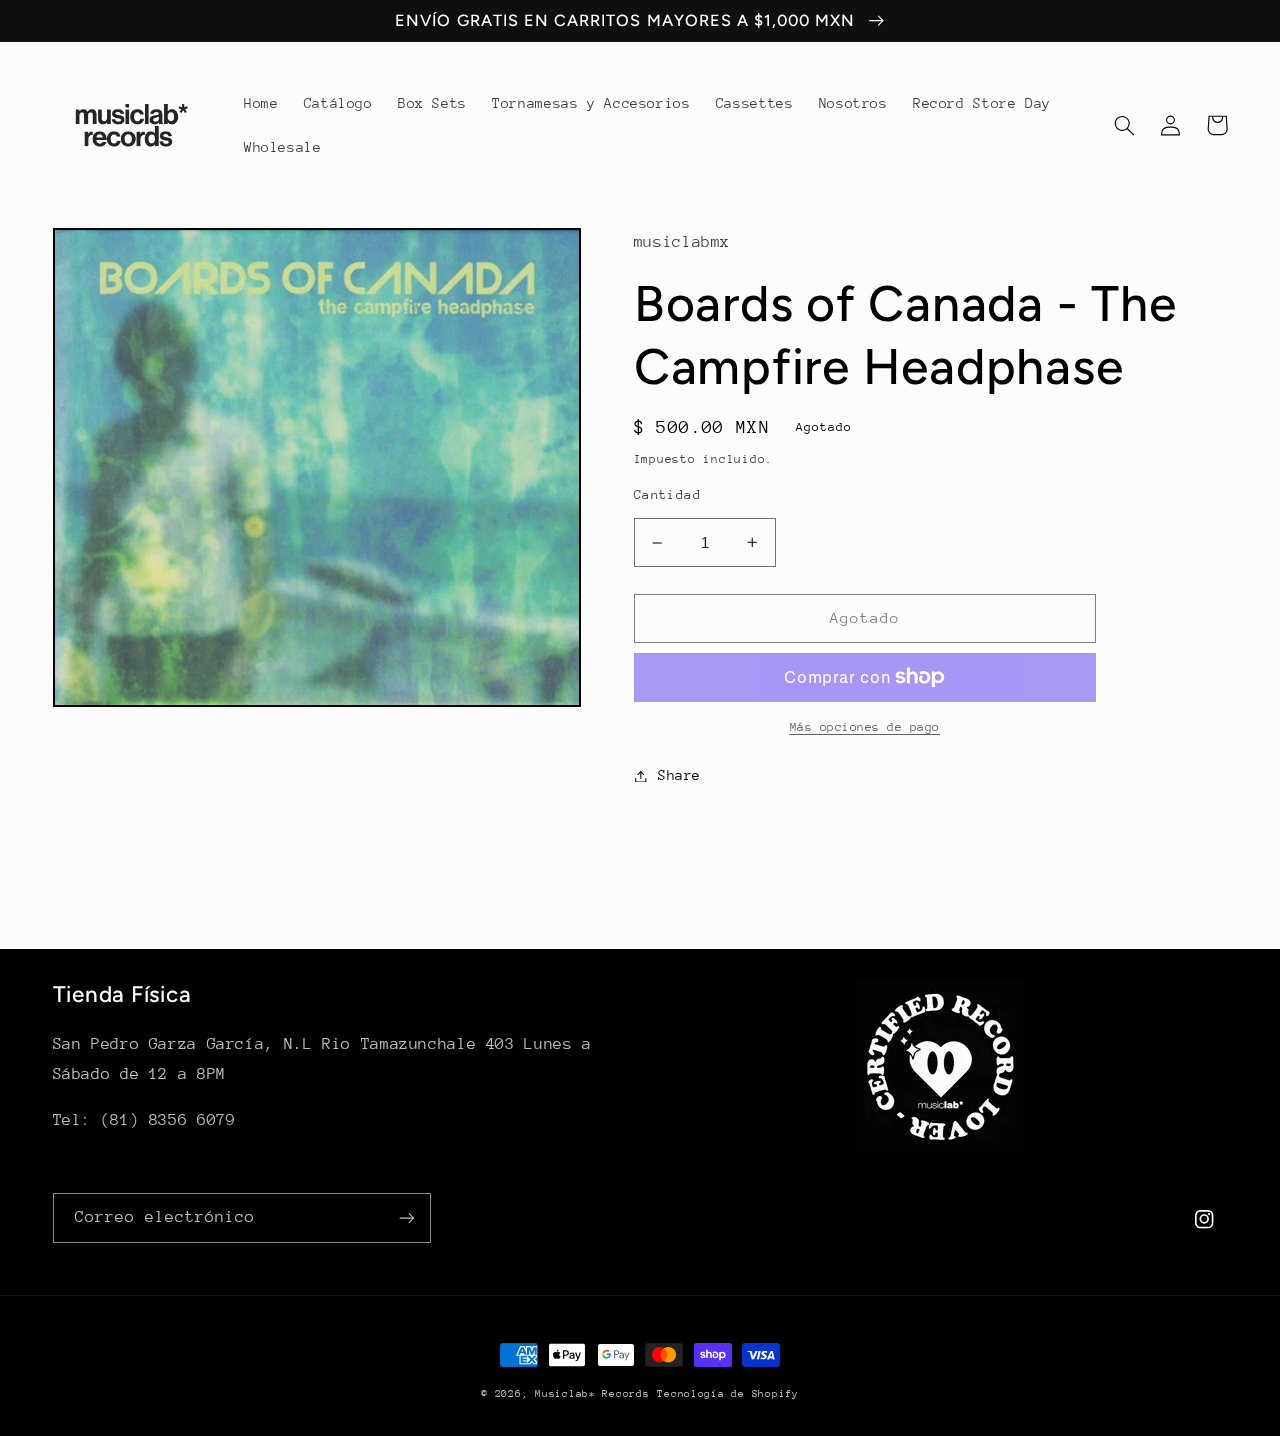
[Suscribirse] (406, 1217)
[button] (1125, 125)
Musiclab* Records (592, 1394)
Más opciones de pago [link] (865, 727)
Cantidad (667, 494)
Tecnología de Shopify (727, 1394)
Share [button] (679, 775)
